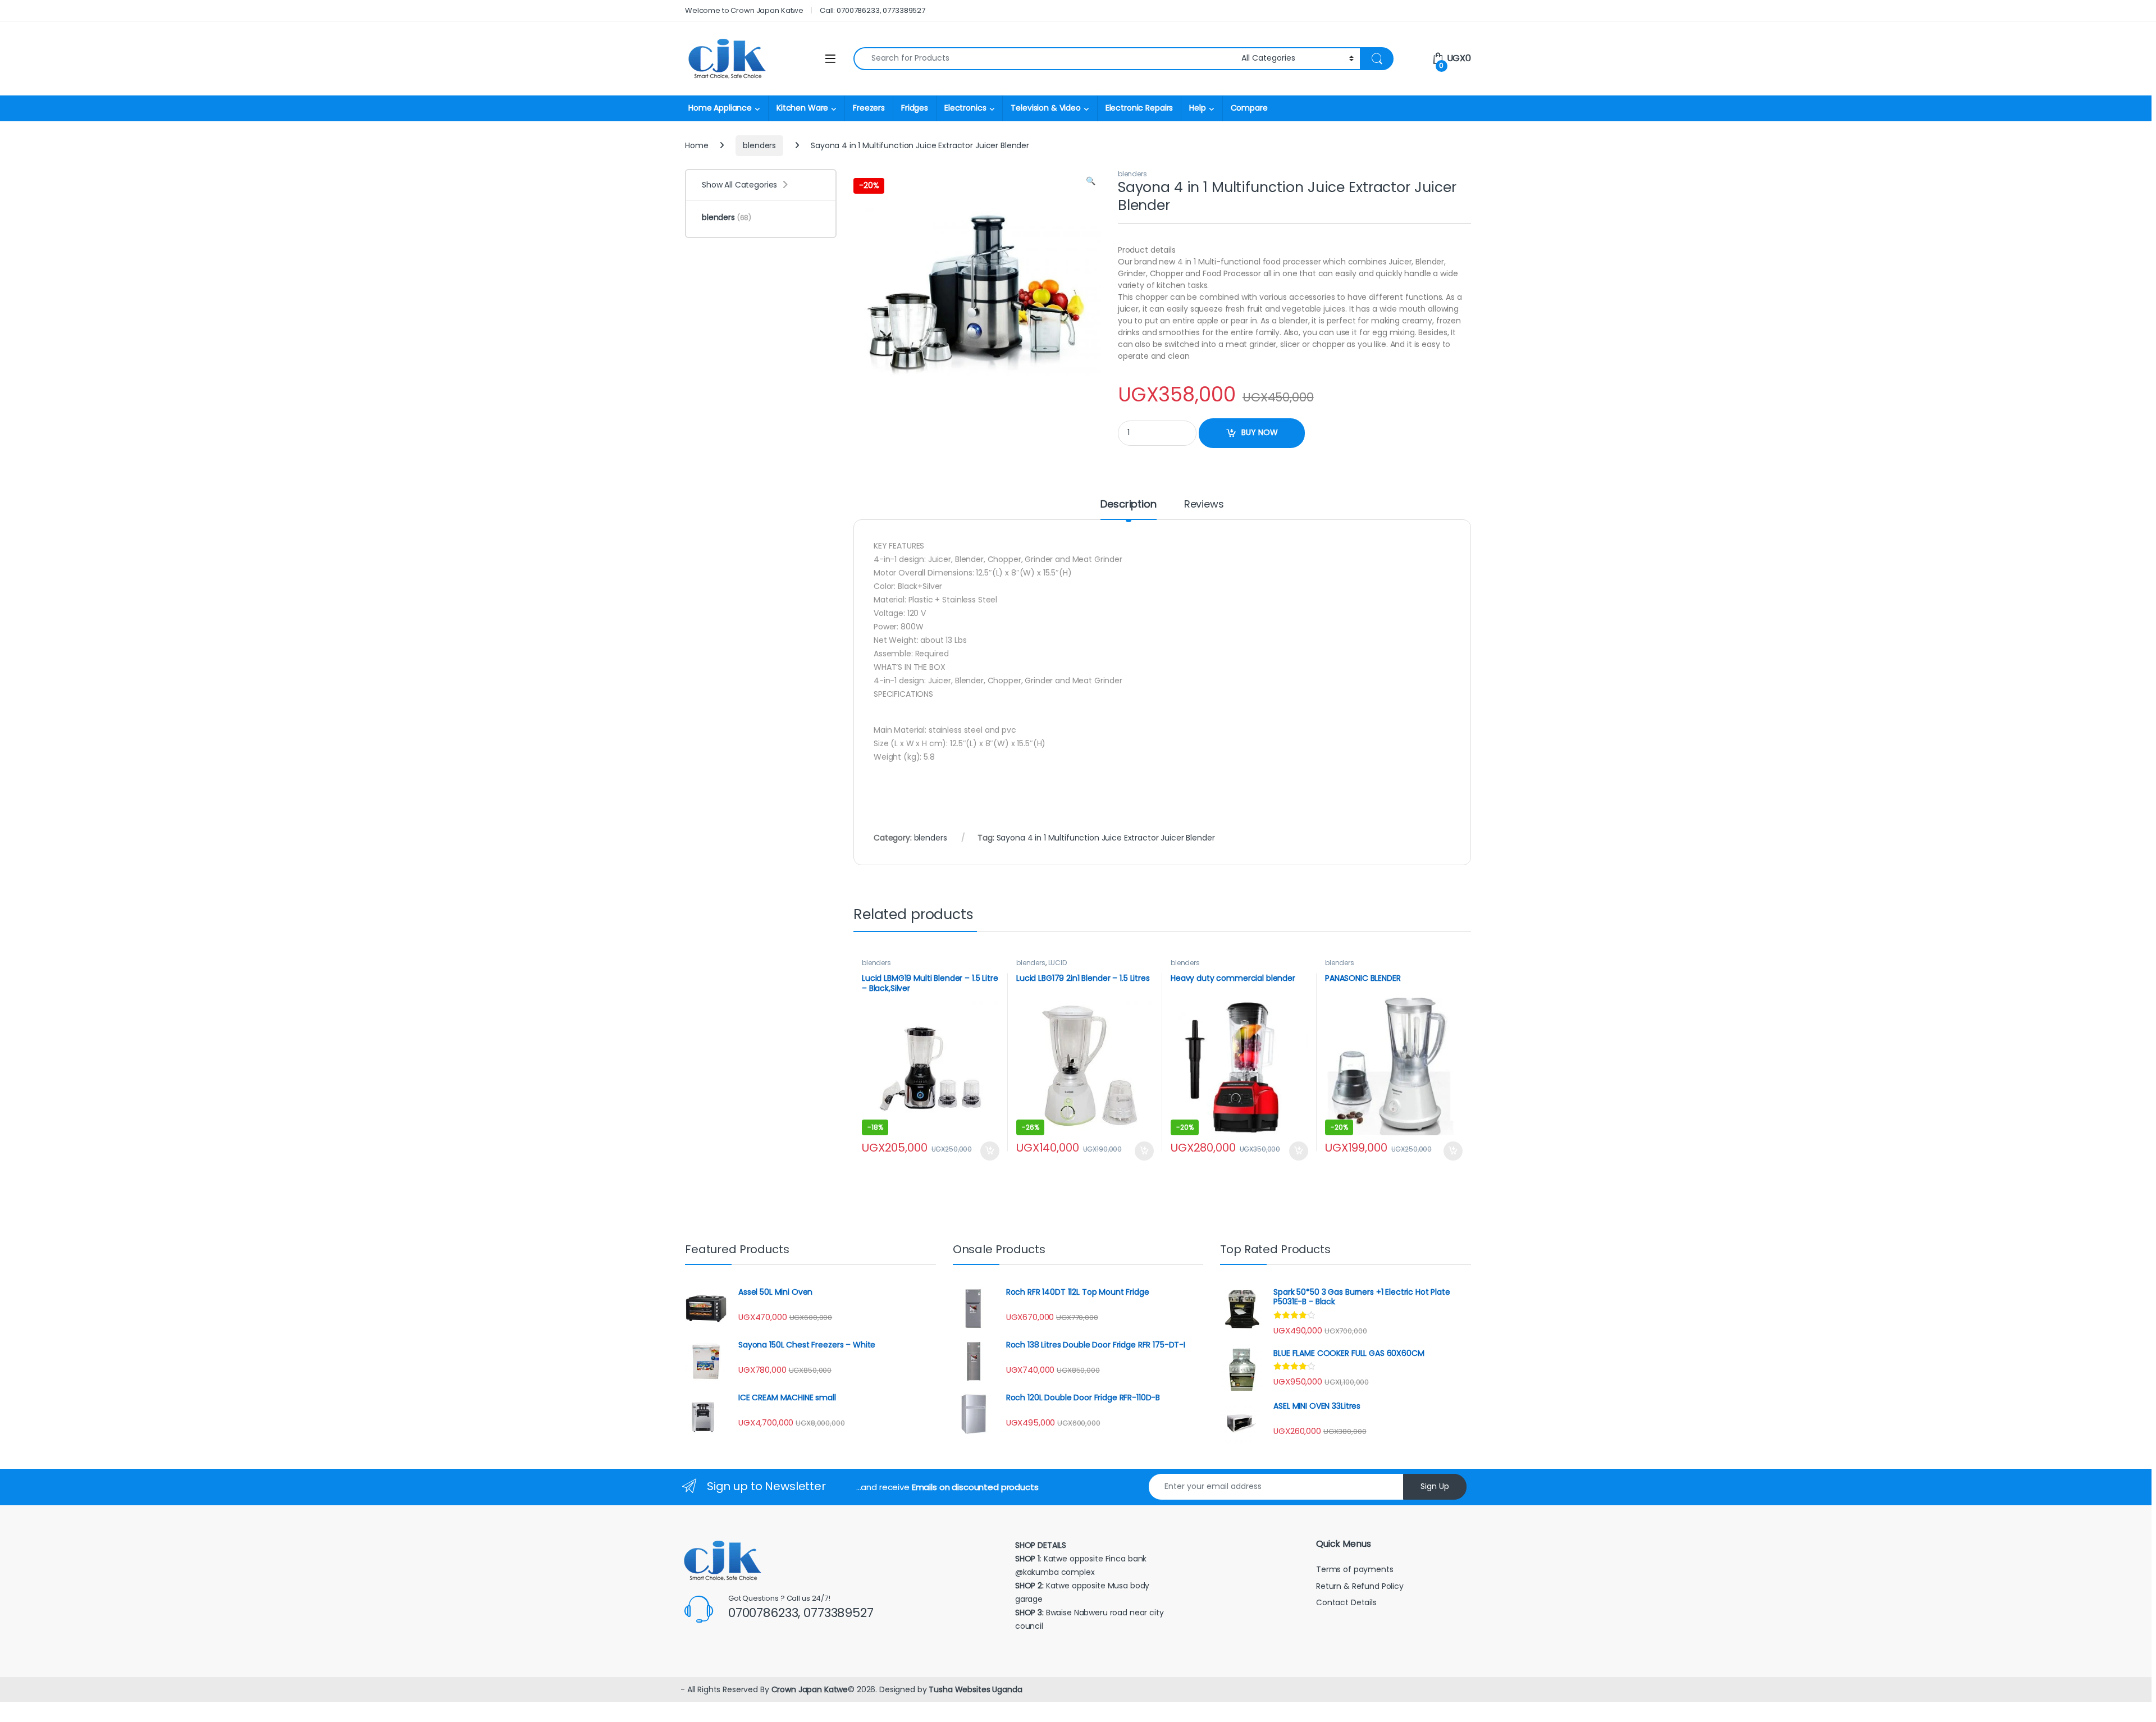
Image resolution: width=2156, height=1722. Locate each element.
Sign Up (1435, 1486)
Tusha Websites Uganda (974, 1689)
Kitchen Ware (802, 108)
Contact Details (1347, 1602)
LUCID (1058, 963)
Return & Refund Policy (1360, 1586)
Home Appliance (720, 108)
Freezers (869, 108)
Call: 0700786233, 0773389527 (873, 10)
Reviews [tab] (1204, 505)
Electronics (965, 108)
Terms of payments (1356, 1569)
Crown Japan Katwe (810, 1689)
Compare (1249, 108)
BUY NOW (1260, 432)
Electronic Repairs (1139, 108)
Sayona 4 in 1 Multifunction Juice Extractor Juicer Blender (1106, 838)
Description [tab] (1128, 505)
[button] (1091, 181)
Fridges (915, 108)
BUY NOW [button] (990, 1151)
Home (696, 145)
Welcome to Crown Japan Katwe (744, 10)
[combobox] (1044, 59)
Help (1197, 108)
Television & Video (1045, 108)
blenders (759, 145)
